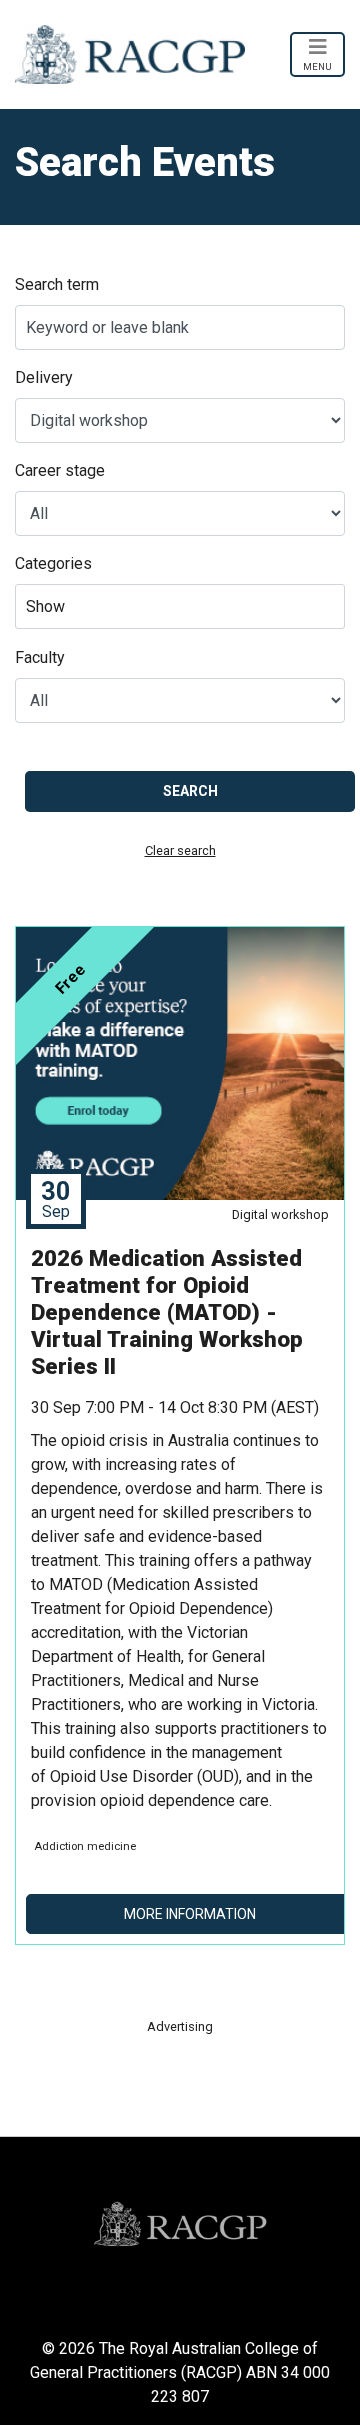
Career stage (60, 470)
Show (45, 606)
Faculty (40, 657)
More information (190, 1914)
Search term (57, 284)
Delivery (44, 377)
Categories (53, 563)
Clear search (180, 850)
